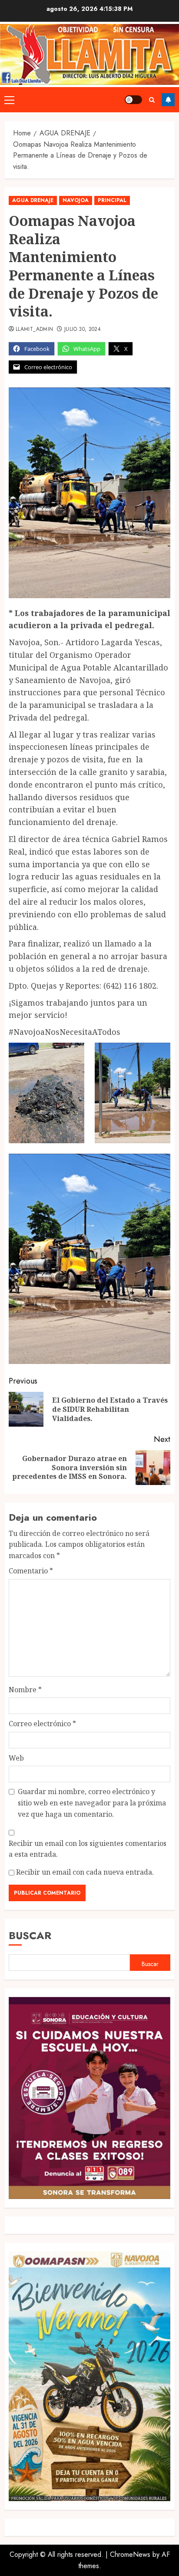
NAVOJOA (76, 200)
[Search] (152, 100)
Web (16, 1758)
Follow (168, 100)
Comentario (31, 1571)
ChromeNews (130, 2554)
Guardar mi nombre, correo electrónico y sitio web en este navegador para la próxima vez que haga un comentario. (92, 1803)
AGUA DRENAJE (33, 200)
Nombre (25, 1690)
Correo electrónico (42, 1724)
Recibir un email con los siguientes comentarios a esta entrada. (88, 1849)
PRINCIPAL (112, 200)
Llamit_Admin (34, 330)
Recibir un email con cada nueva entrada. (85, 1872)
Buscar (30, 1935)
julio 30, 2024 (83, 330)
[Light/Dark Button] (133, 100)
